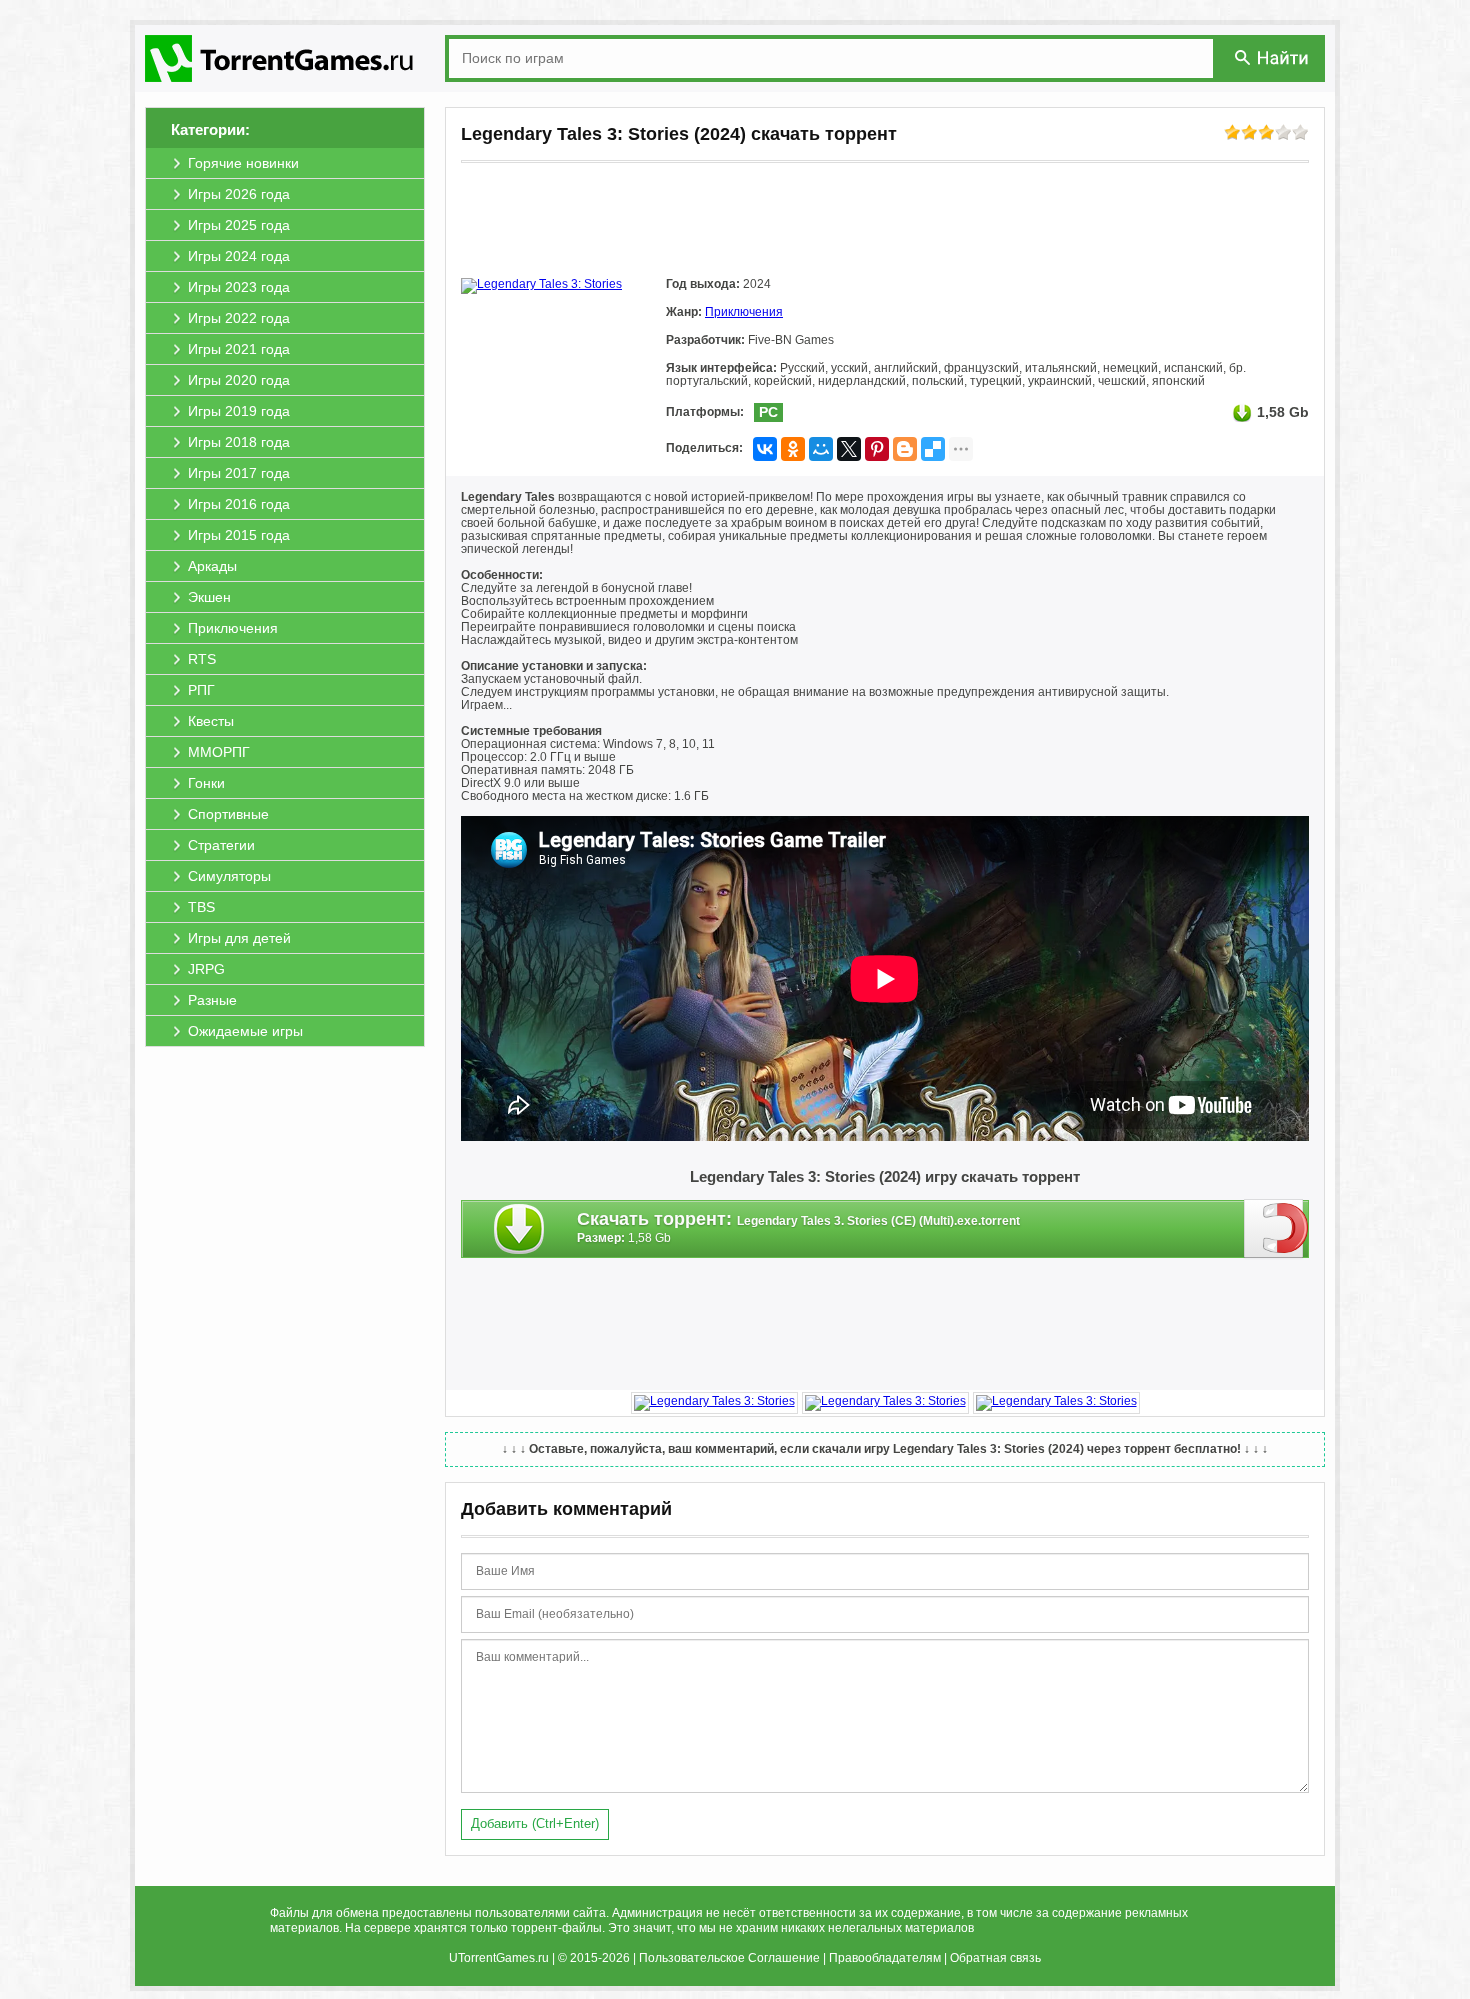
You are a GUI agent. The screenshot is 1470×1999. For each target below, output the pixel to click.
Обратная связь (995, 1958)
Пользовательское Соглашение (729, 1958)
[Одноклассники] (793, 449)
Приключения (744, 312)
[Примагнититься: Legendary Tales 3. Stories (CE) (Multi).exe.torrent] (1276, 1228)
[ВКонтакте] (765, 449)
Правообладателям (885, 1958)
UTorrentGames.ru (499, 1958)
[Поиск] (1273, 57)
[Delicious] (933, 449)
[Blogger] (905, 449)
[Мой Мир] (821, 449)
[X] (849, 449)
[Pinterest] (877, 449)
